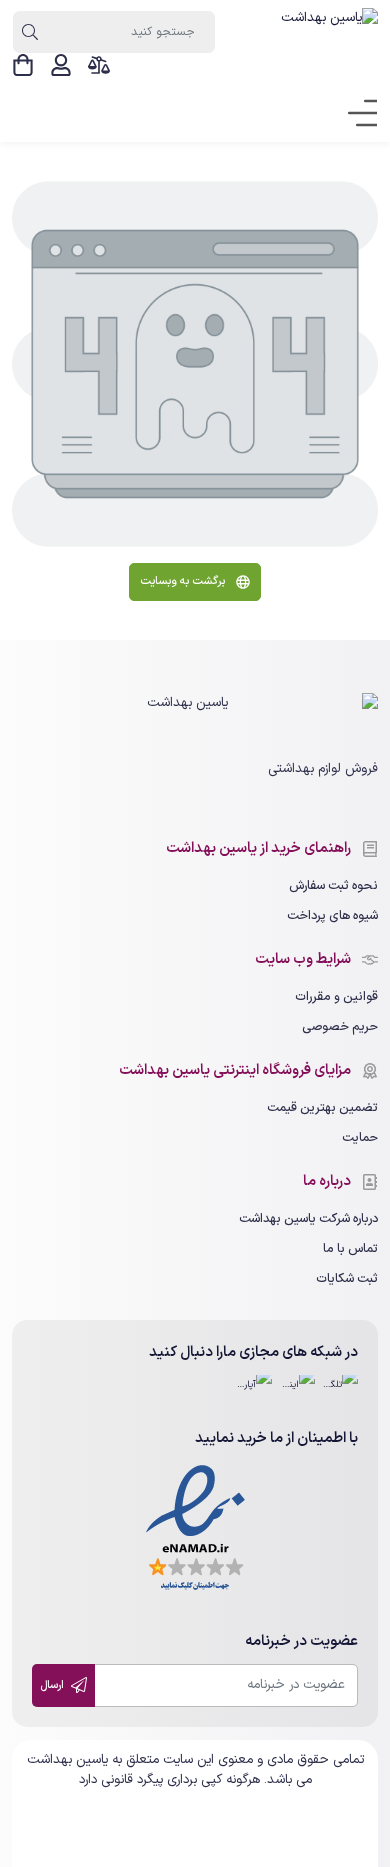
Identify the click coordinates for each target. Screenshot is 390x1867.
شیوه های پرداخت (332, 915)
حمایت (360, 1137)
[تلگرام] (340, 1392)
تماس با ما (350, 1248)
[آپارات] (254, 1392)
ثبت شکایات (347, 1278)
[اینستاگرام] (297, 1392)
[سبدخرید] (23, 65)
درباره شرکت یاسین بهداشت (308, 1218)
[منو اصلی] (356, 114)
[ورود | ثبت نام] (61, 65)
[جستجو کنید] (29, 32)
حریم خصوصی (340, 1026)
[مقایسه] (99, 65)
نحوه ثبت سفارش (333, 885)
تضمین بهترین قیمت (322, 1107)
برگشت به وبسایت (184, 581)
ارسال (53, 1685)
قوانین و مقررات (336, 996)
